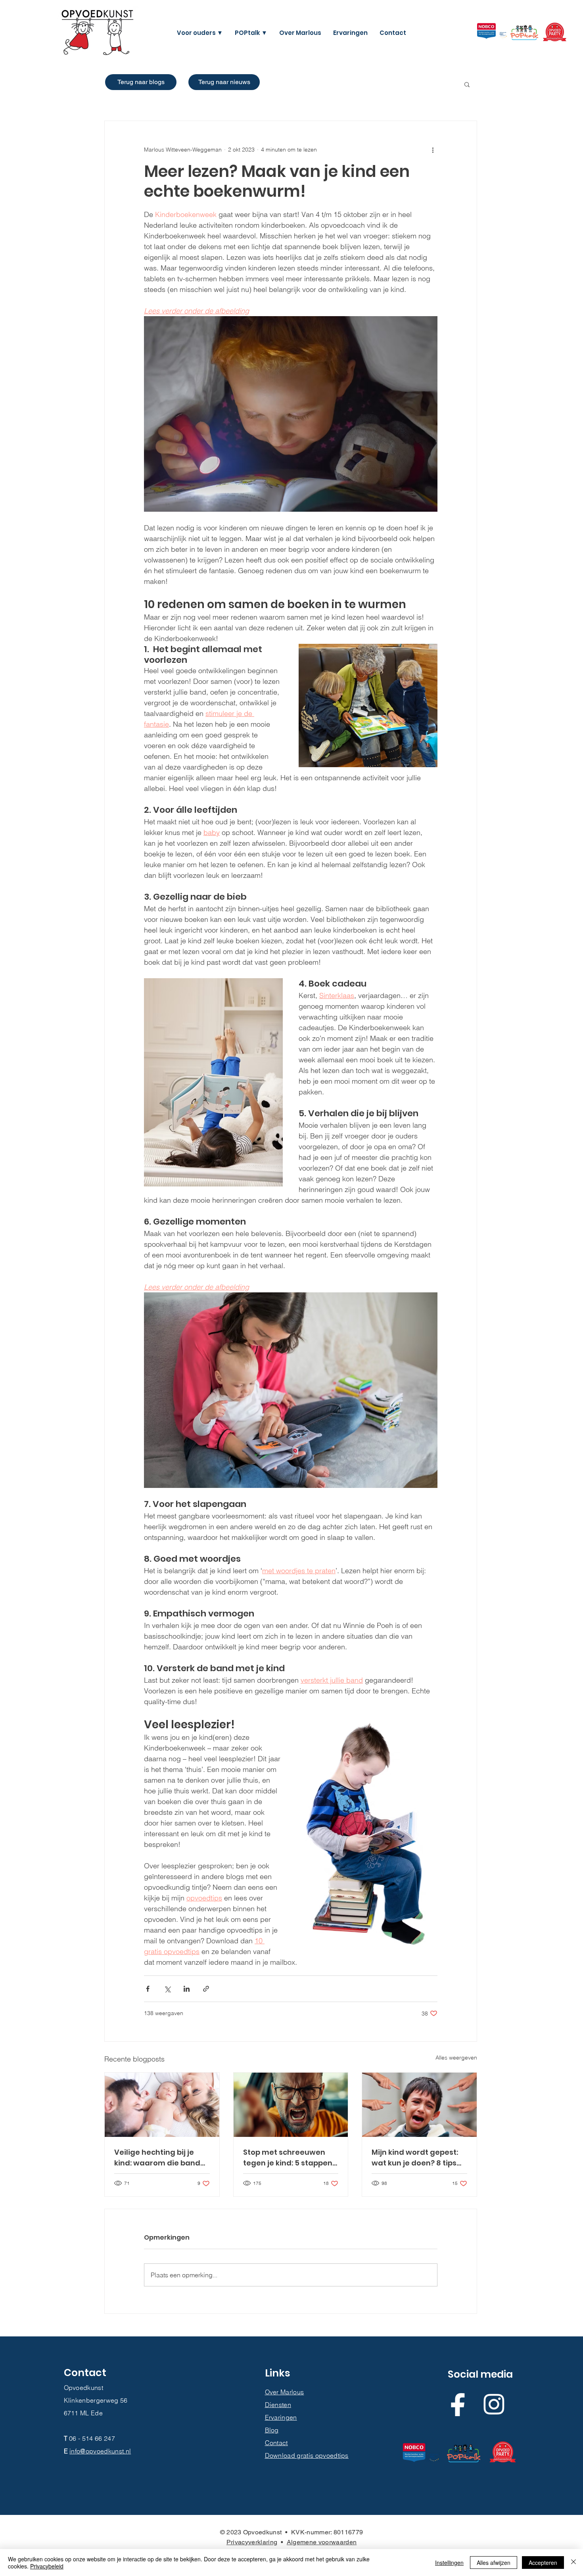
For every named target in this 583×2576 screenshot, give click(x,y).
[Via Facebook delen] (148, 1989)
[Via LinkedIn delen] (187, 1989)
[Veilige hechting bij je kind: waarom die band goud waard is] (162, 2105)
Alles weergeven (456, 2058)
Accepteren (543, 2563)
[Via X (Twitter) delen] (167, 1989)
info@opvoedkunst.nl (100, 2451)
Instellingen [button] (449, 2563)
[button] (200, 33)
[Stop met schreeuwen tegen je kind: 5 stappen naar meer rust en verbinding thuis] (291, 2105)
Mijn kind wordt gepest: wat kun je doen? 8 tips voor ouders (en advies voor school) (415, 2158)
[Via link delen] (206, 1989)
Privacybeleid (47, 2566)
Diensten (278, 2405)
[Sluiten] (573, 2563)
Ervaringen (281, 2417)
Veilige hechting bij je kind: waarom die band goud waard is (157, 2158)
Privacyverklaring (252, 2542)
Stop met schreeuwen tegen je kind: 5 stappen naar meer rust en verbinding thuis (288, 2158)
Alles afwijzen (494, 2563)
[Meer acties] (433, 150)
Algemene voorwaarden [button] (322, 2542)
